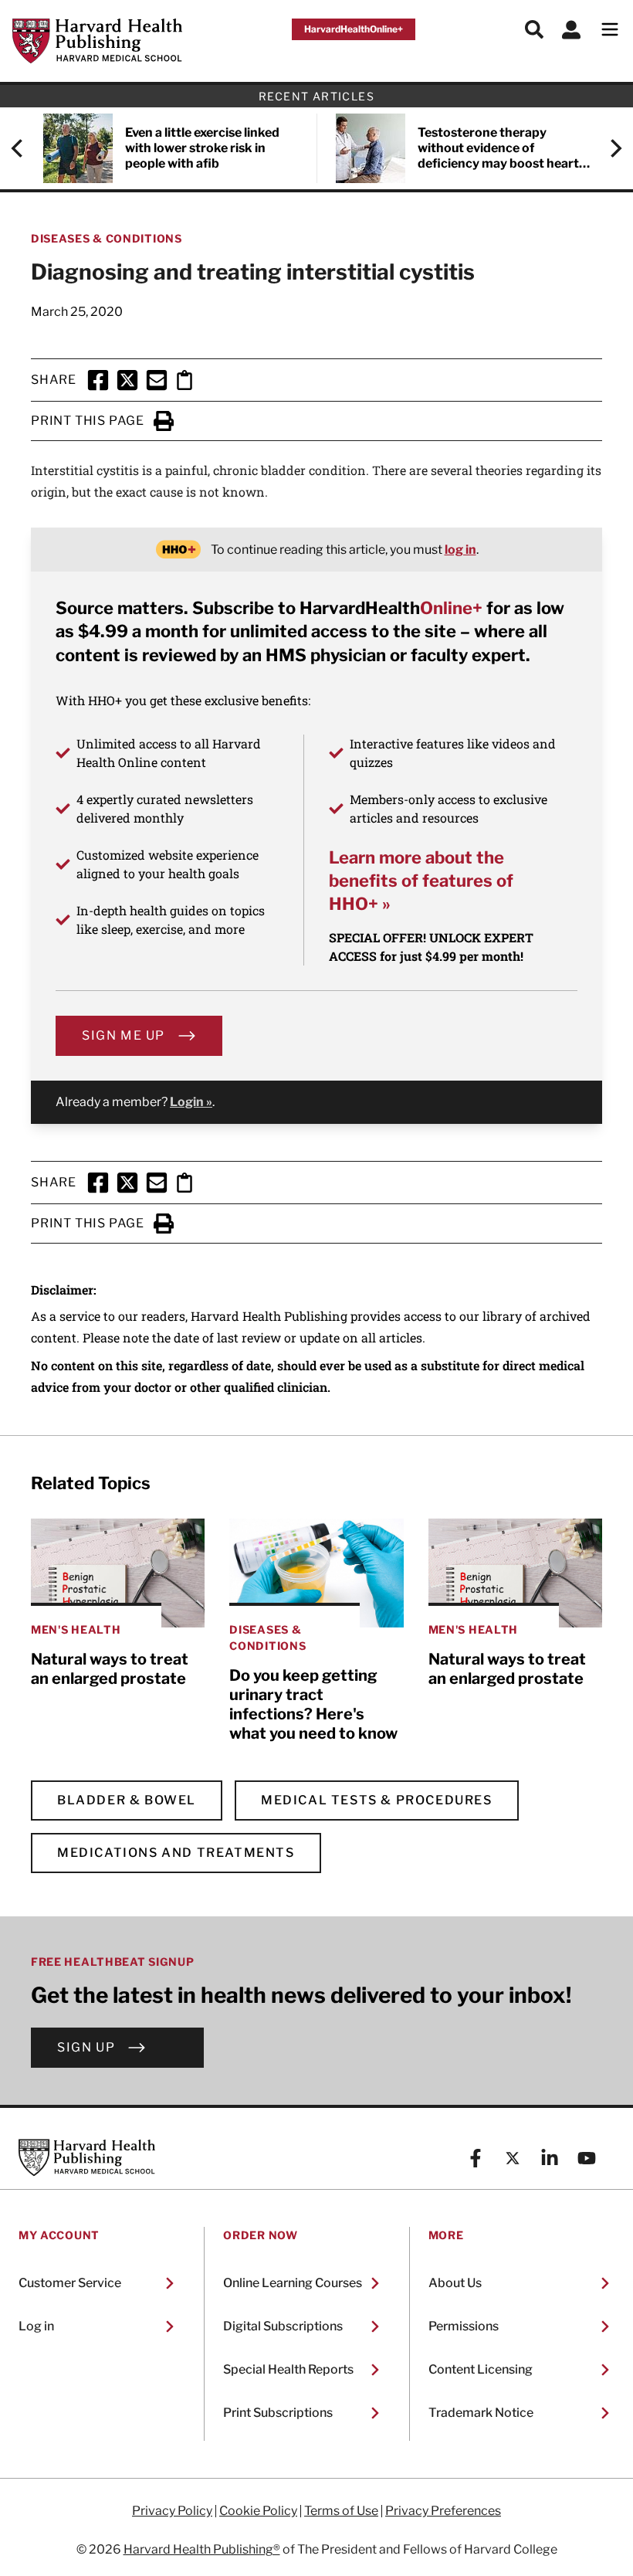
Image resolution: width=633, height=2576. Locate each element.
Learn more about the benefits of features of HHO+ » (421, 881)
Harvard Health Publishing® (202, 2549)
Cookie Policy (258, 2511)
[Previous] (25, 148)
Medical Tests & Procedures (377, 1800)
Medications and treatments (176, 1853)
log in (460, 550)
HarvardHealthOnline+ (354, 29)
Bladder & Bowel (127, 1800)
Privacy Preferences (443, 2511)
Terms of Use (341, 2511)
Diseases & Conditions (107, 238)
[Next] (608, 148)
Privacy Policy (172, 2511)
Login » (191, 1102)
